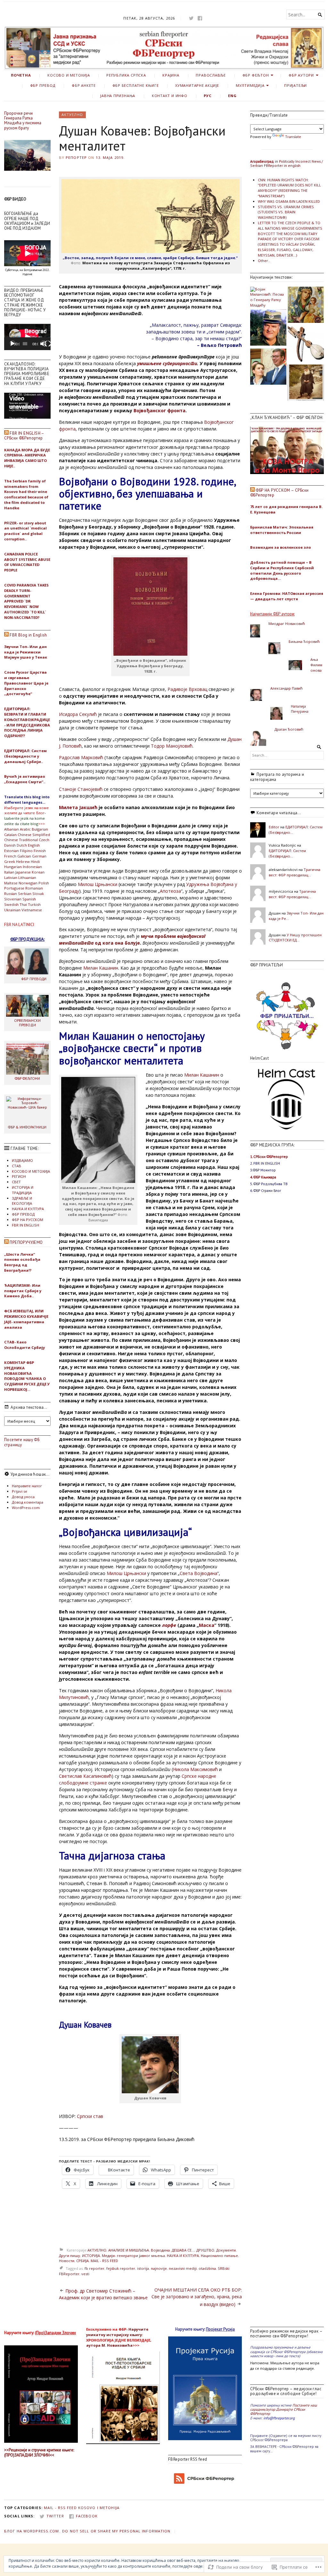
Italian (9, 872)
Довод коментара (28, 1502)
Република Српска (126, 75)
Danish (10, 845)
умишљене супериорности (167, 363)
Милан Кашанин (101, 968)
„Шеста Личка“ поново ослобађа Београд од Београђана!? (22, 1262)
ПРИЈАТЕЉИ (295, 85)
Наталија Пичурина (300, 709)
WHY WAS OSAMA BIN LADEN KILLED (289, 201)
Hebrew (23, 861)
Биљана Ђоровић (304, 641)
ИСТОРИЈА (91, 2256)
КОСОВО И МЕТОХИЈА (69, 75)
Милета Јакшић (78, 807)
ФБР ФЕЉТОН (256, 75)
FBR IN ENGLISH (25, 1225)
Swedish (11, 904)
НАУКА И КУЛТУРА (28, 1209)
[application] (27, 337)
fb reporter (94, 2268)
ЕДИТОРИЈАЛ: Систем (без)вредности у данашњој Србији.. (25, 756)
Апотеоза (170, 891)
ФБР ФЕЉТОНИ (27, 1078)
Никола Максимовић (195, 1769)
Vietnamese (32, 910)
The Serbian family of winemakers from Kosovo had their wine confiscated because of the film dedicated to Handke (26, 494)
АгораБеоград (262, 161)
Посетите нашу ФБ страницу (22, 1442)
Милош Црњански (98, 884)
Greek (10, 861)
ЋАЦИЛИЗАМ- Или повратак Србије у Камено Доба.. (23, 1291)
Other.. (264, 261)
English (34, 845)
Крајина (171, 75)
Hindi (35, 861)
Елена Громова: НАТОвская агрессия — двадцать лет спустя (287, 596)
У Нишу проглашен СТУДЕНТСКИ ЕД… (295, 938)
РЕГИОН (19, 1176)
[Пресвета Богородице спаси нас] (306, 306)
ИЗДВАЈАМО (22, 1160)
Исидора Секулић (78, 714)
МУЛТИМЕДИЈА (250, 85)
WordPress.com (26, 1508)
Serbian (25, 894)
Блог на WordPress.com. (32, 2531)
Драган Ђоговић (289, 729)
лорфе (169, 1625)
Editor (274, 827)
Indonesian (32, 867)
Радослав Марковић (81, 757)
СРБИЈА (82, 2261)
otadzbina (207, 2268)
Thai (23, 904)
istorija (143, 2268)
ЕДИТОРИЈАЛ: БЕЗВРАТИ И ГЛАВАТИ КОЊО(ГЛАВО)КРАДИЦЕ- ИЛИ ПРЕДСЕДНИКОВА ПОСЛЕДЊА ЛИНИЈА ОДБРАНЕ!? (27, 722)
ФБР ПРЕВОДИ (34, 979)
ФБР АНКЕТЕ (84, 85)
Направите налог (27, 1486)
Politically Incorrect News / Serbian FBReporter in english (287, 163)
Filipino (26, 851)
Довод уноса (23, 1497)
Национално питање (219, 2256)
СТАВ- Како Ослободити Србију (25, 1345)
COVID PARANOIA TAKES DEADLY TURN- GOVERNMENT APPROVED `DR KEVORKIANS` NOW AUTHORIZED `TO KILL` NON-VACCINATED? (26, 601)
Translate (293, 137)
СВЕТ (16, 1182)
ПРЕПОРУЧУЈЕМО (26, 1242)
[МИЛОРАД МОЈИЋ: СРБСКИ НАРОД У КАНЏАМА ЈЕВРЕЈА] (268, 367)
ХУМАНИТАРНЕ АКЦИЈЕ (197, 85)
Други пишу (70, 2256)
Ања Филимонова (316, 665)
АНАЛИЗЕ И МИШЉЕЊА (129, 2250)
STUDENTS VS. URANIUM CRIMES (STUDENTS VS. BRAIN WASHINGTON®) (286, 212)
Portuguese (14, 888)
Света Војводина (198, 1573)
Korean (38, 872)
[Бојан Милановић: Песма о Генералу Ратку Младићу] (268, 297)
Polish (44, 883)
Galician (24, 856)
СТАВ (16, 1166)
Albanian (12, 829)
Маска (207, 1625)
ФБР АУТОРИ (301, 75)
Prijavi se (20, 1491)
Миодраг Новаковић (287, 623)
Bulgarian (40, 829)
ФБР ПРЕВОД (43, 85)
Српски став (90, 2116)
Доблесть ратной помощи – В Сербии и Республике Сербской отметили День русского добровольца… (282, 570)
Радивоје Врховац (187, 689)
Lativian (11, 878)
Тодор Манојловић (172, 746)
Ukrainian (12, 910)
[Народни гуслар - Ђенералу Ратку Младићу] (306, 344)
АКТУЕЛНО (72, 115)
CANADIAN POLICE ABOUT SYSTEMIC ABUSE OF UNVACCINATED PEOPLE (27, 562)
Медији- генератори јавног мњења (133, 2256)
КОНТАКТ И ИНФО (170, 96)
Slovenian (13, 899)
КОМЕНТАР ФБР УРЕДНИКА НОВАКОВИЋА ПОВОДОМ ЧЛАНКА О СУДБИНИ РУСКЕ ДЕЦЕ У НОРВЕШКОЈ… (27, 1376)
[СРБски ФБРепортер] (164, 48)
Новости (67, 2261)
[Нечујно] (43, 344)
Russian (11, 894)
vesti (85, 2274)
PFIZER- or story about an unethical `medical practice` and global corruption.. (25, 531)
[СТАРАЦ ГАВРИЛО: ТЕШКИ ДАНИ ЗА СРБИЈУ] (306, 383)
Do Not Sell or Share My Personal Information (116, 2531)
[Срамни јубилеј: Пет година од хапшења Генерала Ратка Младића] (268, 328)
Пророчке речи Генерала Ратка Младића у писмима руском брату (23, 121)
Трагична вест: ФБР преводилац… (295, 872)
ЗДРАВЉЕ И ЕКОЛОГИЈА (22, 1201)
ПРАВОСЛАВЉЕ (211, 75)
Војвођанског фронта (160, 410)
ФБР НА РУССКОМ (28, 1220)
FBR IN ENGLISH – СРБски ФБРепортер (24, 436)
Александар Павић (287, 688)
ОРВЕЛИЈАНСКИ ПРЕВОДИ (27, 1022)
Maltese (11, 883)
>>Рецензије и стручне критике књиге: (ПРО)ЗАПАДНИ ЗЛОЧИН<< (39, 2452)
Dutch (22, 845)
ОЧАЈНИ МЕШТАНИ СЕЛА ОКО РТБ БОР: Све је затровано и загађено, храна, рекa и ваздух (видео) (197, 2297)
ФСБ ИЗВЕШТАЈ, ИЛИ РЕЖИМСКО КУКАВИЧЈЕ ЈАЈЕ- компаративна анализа (26, 1319)
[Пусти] (12, 344)
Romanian (34, 888)
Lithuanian (27, 878)
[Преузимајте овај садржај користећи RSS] (6, 433)
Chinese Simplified (34, 835)
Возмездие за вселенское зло (281, 547)
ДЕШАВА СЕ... (183, 2250)
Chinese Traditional (21, 840)
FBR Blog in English (28, 635)
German (39, 856)
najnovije (159, 2268)
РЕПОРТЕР (76, 157)
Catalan (10, 835)
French (10, 856)
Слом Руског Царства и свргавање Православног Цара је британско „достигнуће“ (26, 683)
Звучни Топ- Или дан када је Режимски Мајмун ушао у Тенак (26, 652)
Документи (226, 2250)
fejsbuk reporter (121, 2268)
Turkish (34, 904)
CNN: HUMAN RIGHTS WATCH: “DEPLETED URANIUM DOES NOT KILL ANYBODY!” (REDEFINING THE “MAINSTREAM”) (289, 188)
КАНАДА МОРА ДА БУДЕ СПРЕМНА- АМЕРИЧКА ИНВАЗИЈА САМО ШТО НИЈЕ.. (27, 458)
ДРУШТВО (205, 2250)
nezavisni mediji (183, 2268)
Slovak (38, 894)
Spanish (29, 899)
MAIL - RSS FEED (104, 2261)
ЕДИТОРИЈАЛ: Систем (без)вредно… (287, 853)
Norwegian (28, 883)
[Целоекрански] (48, 344)
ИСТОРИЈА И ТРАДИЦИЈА (23, 1190)
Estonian (12, 851)
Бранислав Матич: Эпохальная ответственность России (282, 530)
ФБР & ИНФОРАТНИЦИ (27, 1127)
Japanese (23, 872)
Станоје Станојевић (81, 789)
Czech (44, 840)
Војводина (160, 2250)
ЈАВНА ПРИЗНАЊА (118, 96)
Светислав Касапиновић (85, 1776)
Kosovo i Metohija (99, 2508)
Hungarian (13, 867)
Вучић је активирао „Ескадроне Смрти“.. (25, 779)
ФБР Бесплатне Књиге (136, 85)
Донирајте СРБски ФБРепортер (278, 2411)
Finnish (40, 851)
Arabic (25, 829)
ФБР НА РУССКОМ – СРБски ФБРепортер (279, 493)
